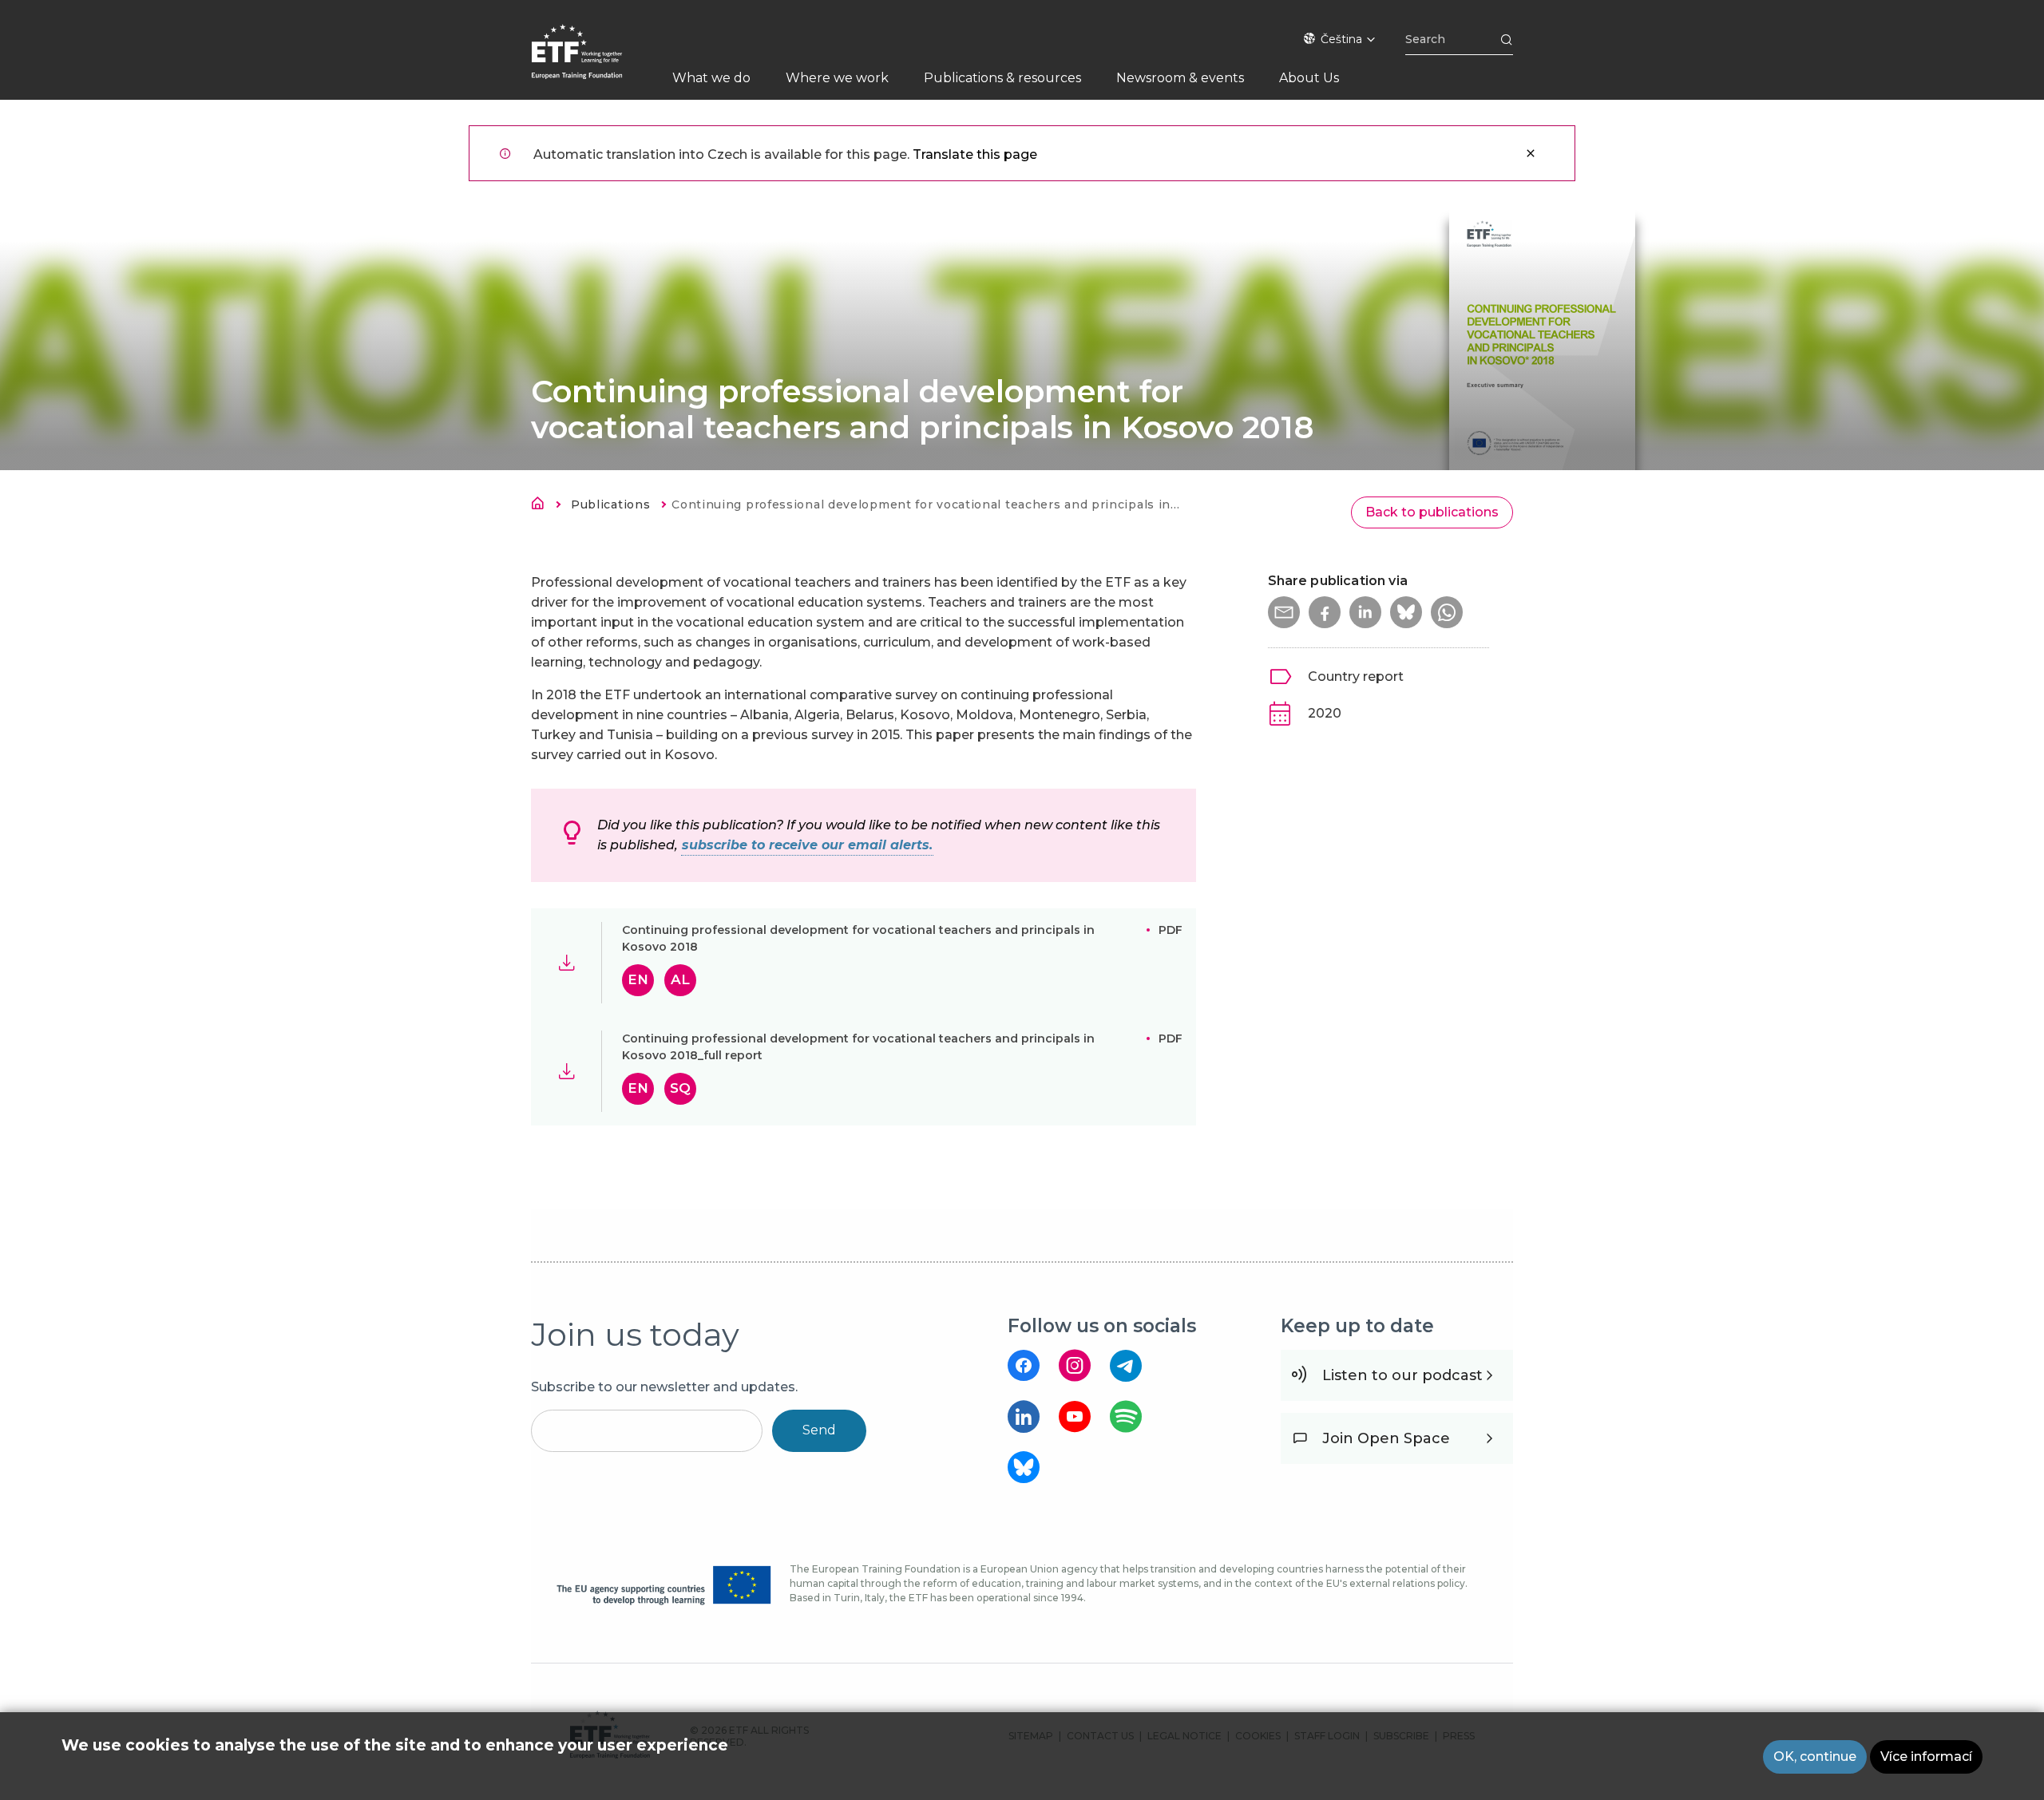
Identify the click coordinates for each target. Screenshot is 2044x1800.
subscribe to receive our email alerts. (807, 845)
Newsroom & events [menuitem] (1180, 78)
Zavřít (1531, 153)
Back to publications (1432, 512)
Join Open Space (1386, 1438)
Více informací (1926, 1756)
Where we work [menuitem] (837, 78)
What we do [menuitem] (711, 78)
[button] (1284, 612)
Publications (610, 504)
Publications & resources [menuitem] (1002, 78)
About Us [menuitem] (1309, 78)
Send (819, 1430)
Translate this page (975, 154)
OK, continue (1815, 1756)
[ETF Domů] (593, 62)
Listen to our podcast (1402, 1375)
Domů (542, 506)
